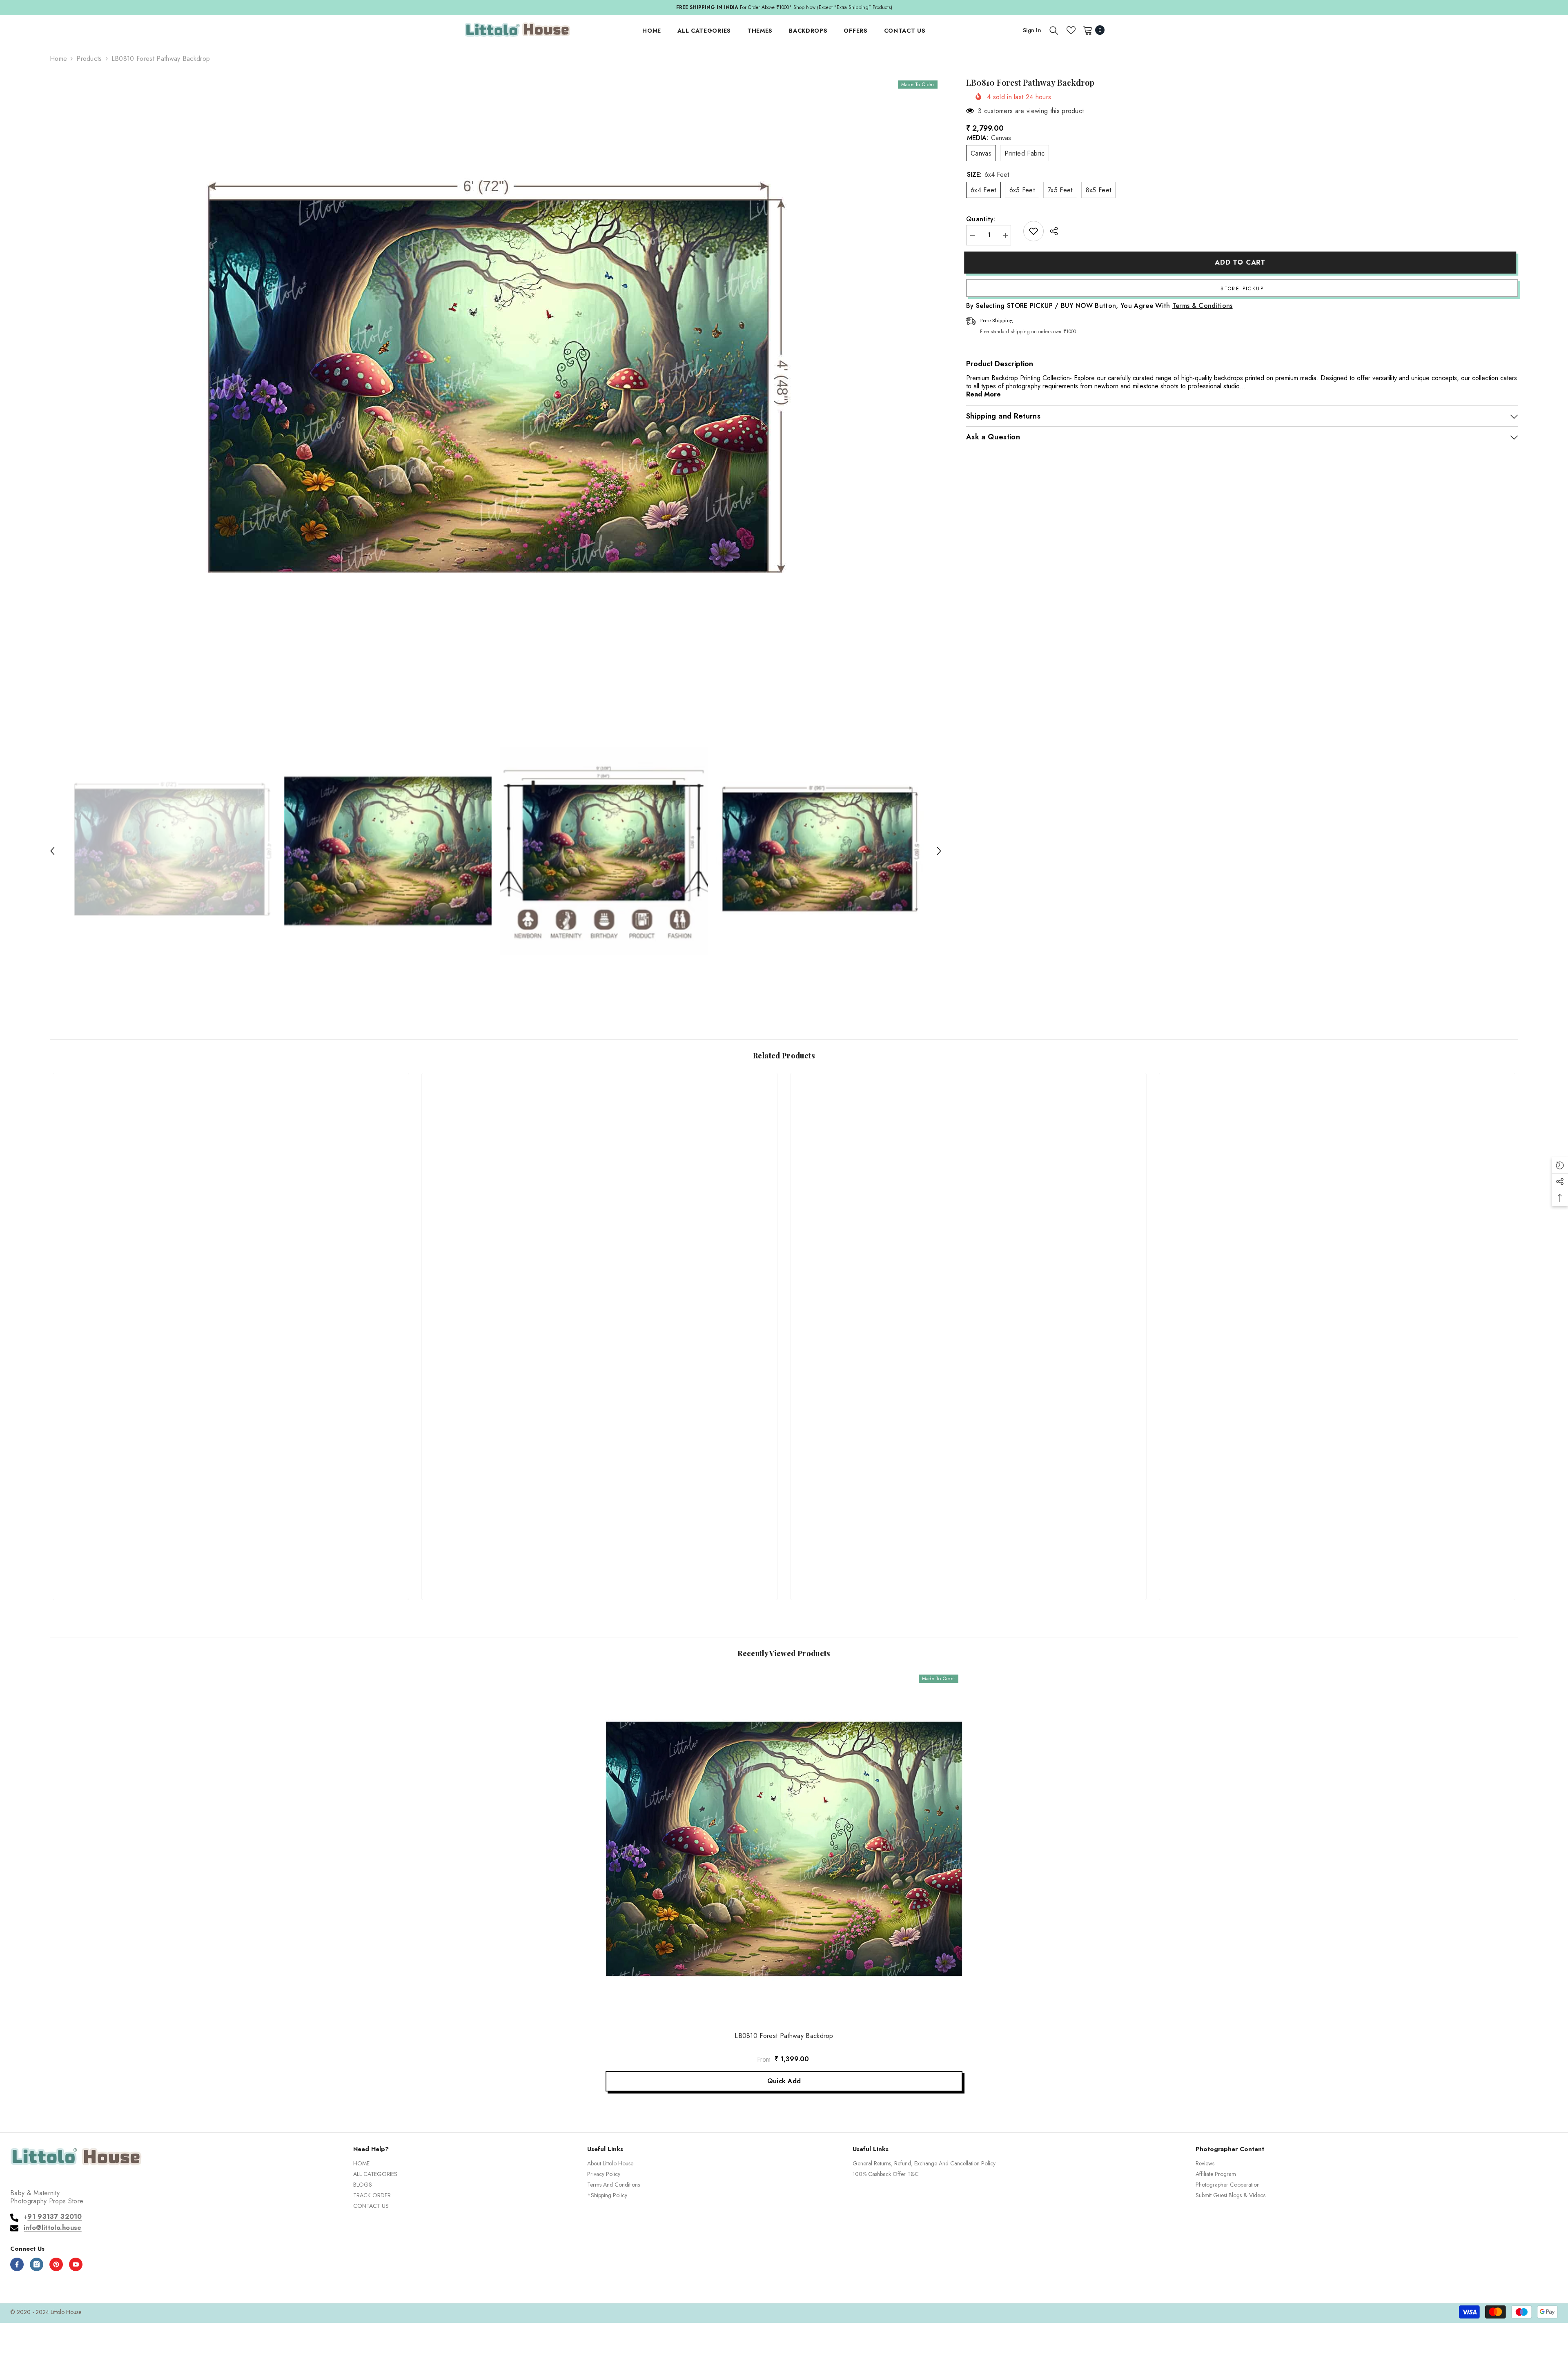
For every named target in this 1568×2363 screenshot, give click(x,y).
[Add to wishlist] (1033, 231)
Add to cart (1242, 262)
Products (89, 59)
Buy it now (1242, 288)
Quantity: (981, 219)
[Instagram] (37, 2264)
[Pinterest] (56, 2264)
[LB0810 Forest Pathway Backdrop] (784, 1849)
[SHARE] (1051, 231)
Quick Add (784, 2081)
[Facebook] (17, 2264)
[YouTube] (76, 2264)
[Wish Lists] (1071, 30)
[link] (231, 1564)
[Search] (1054, 30)
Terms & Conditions (1203, 306)
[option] (496, 383)
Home (58, 59)
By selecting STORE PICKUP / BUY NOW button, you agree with (1099, 306)
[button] (52, 851)
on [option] (796, 7)
